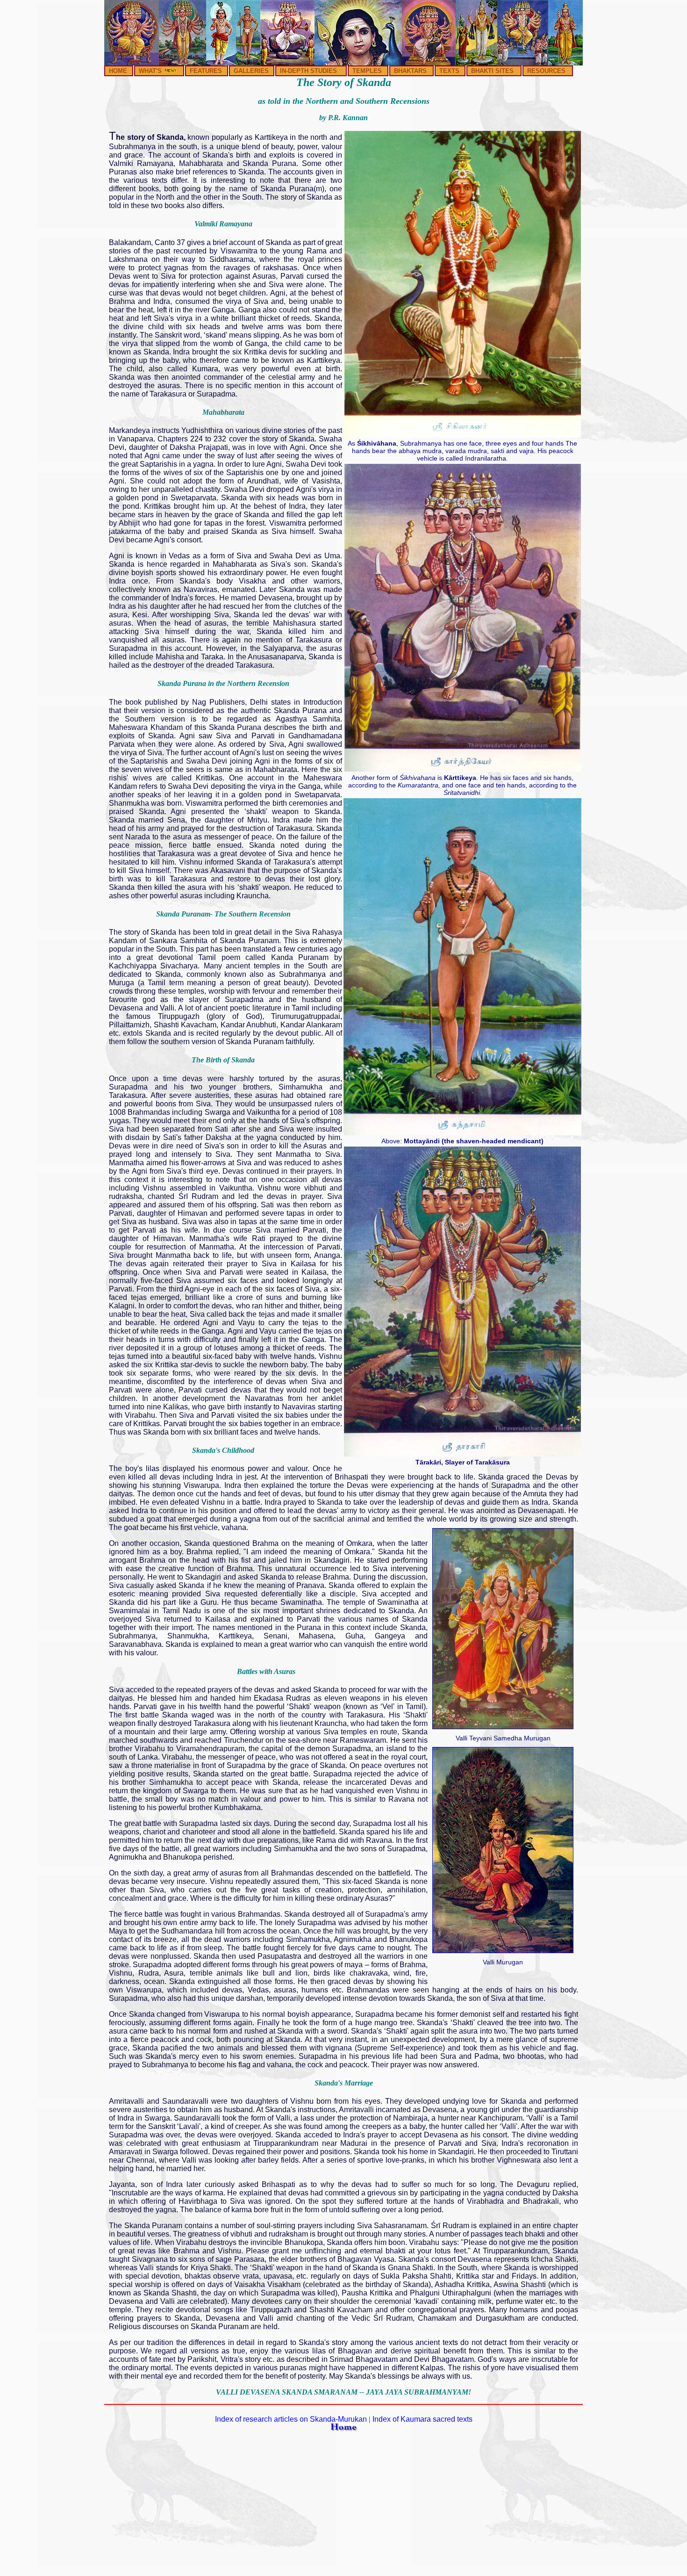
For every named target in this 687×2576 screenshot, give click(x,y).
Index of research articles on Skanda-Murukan (291, 2419)
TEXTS (449, 71)
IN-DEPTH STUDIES (308, 71)
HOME (118, 71)
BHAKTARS (410, 71)
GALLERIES (251, 71)
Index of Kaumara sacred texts (422, 2419)
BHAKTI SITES (492, 71)
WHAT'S (151, 71)
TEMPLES (367, 71)
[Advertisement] (343, 2507)
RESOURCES (546, 71)
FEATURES (206, 71)
